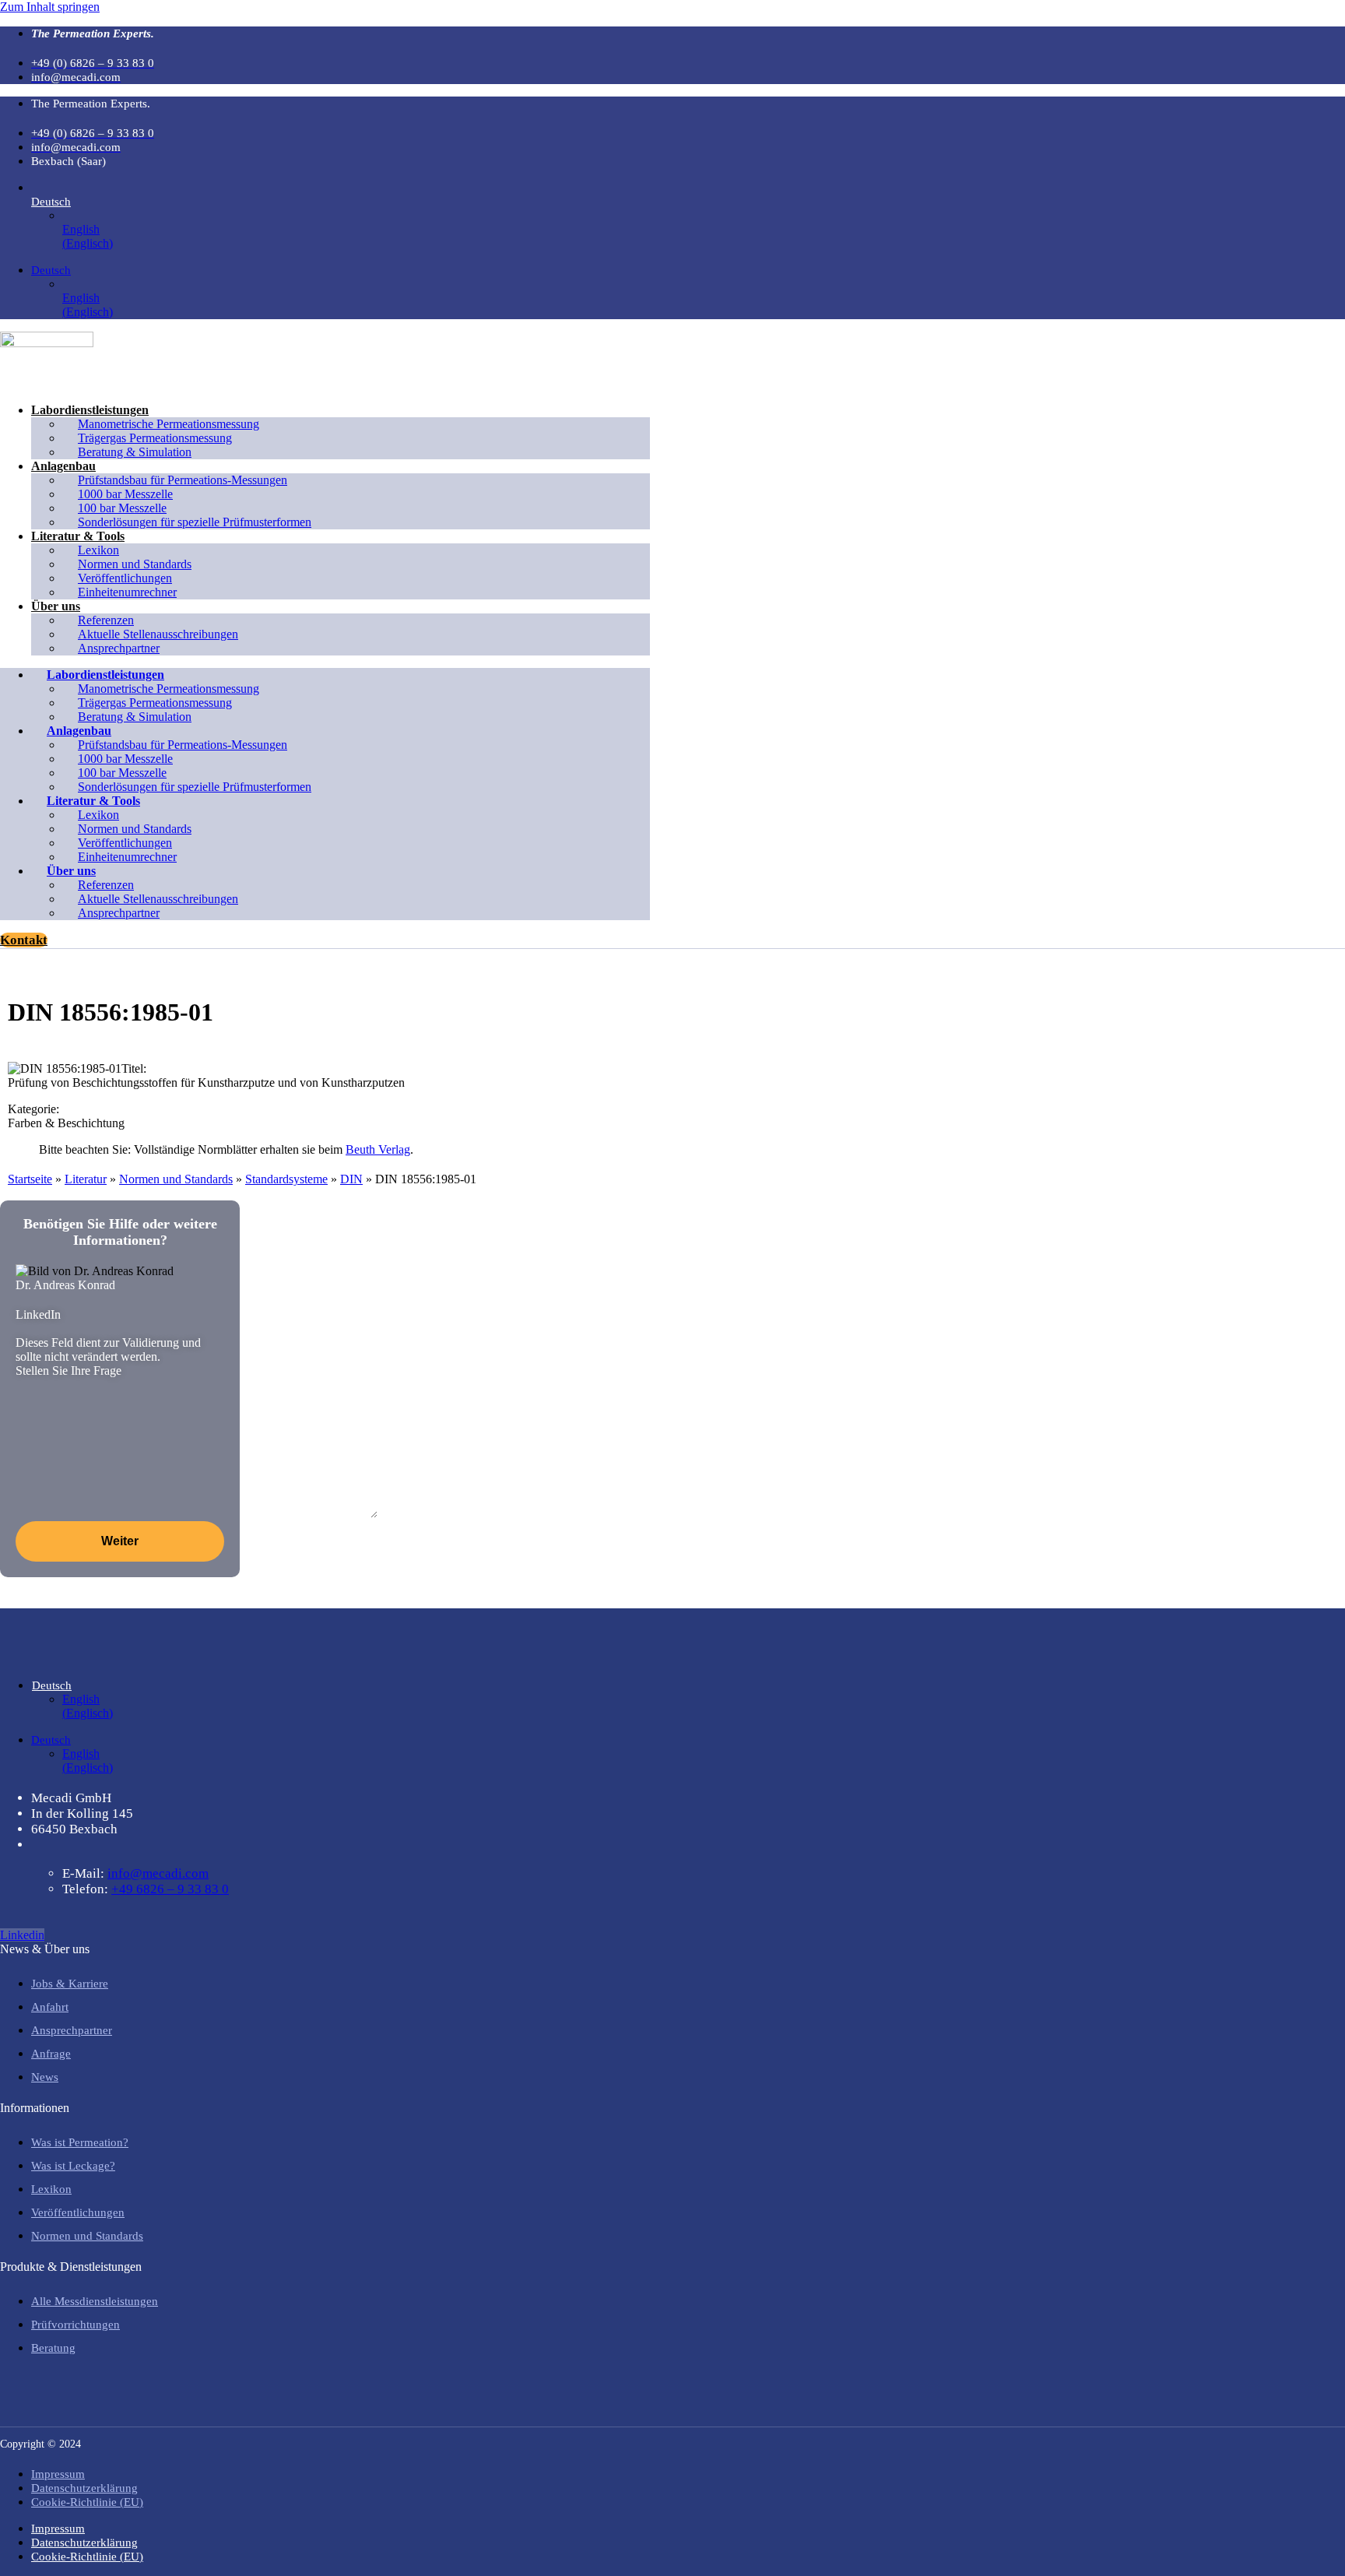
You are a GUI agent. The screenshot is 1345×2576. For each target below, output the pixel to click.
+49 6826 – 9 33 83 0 (170, 1889)
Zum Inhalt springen (50, 7)
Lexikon (51, 2189)
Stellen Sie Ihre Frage (68, 1371)
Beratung (53, 2348)
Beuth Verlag (378, 1149)
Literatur (86, 1179)
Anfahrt (50, 2007)
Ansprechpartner (119, 648)
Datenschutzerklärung (84, 2488)
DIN (351, 1179)
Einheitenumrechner (127, 592)
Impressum (58, 2474)
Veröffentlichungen (78, 2212)
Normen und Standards (176, 1179)
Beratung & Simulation (135, 452)
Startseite (30, 1179)
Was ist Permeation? (80, 2142)
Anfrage (51, 2054)
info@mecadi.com (158, 1873)
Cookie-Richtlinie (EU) (87, 2502)
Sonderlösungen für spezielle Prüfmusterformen (195, 522)
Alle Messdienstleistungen (95, 2301)
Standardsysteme (286, 1179)
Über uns (56, 606)
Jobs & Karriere (70, 1984)
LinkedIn (38, 1314)
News (45, 2077)
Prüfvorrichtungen (76, 2325)
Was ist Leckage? (73, 2166)
